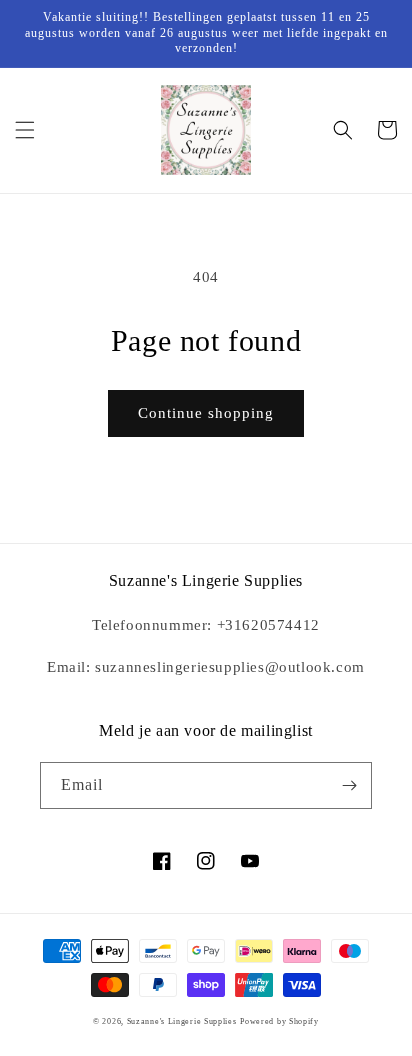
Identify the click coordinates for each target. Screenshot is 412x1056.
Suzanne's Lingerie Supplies (182, 1021)
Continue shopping (206, 413)
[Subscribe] (349, 785)
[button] (25, 130)
